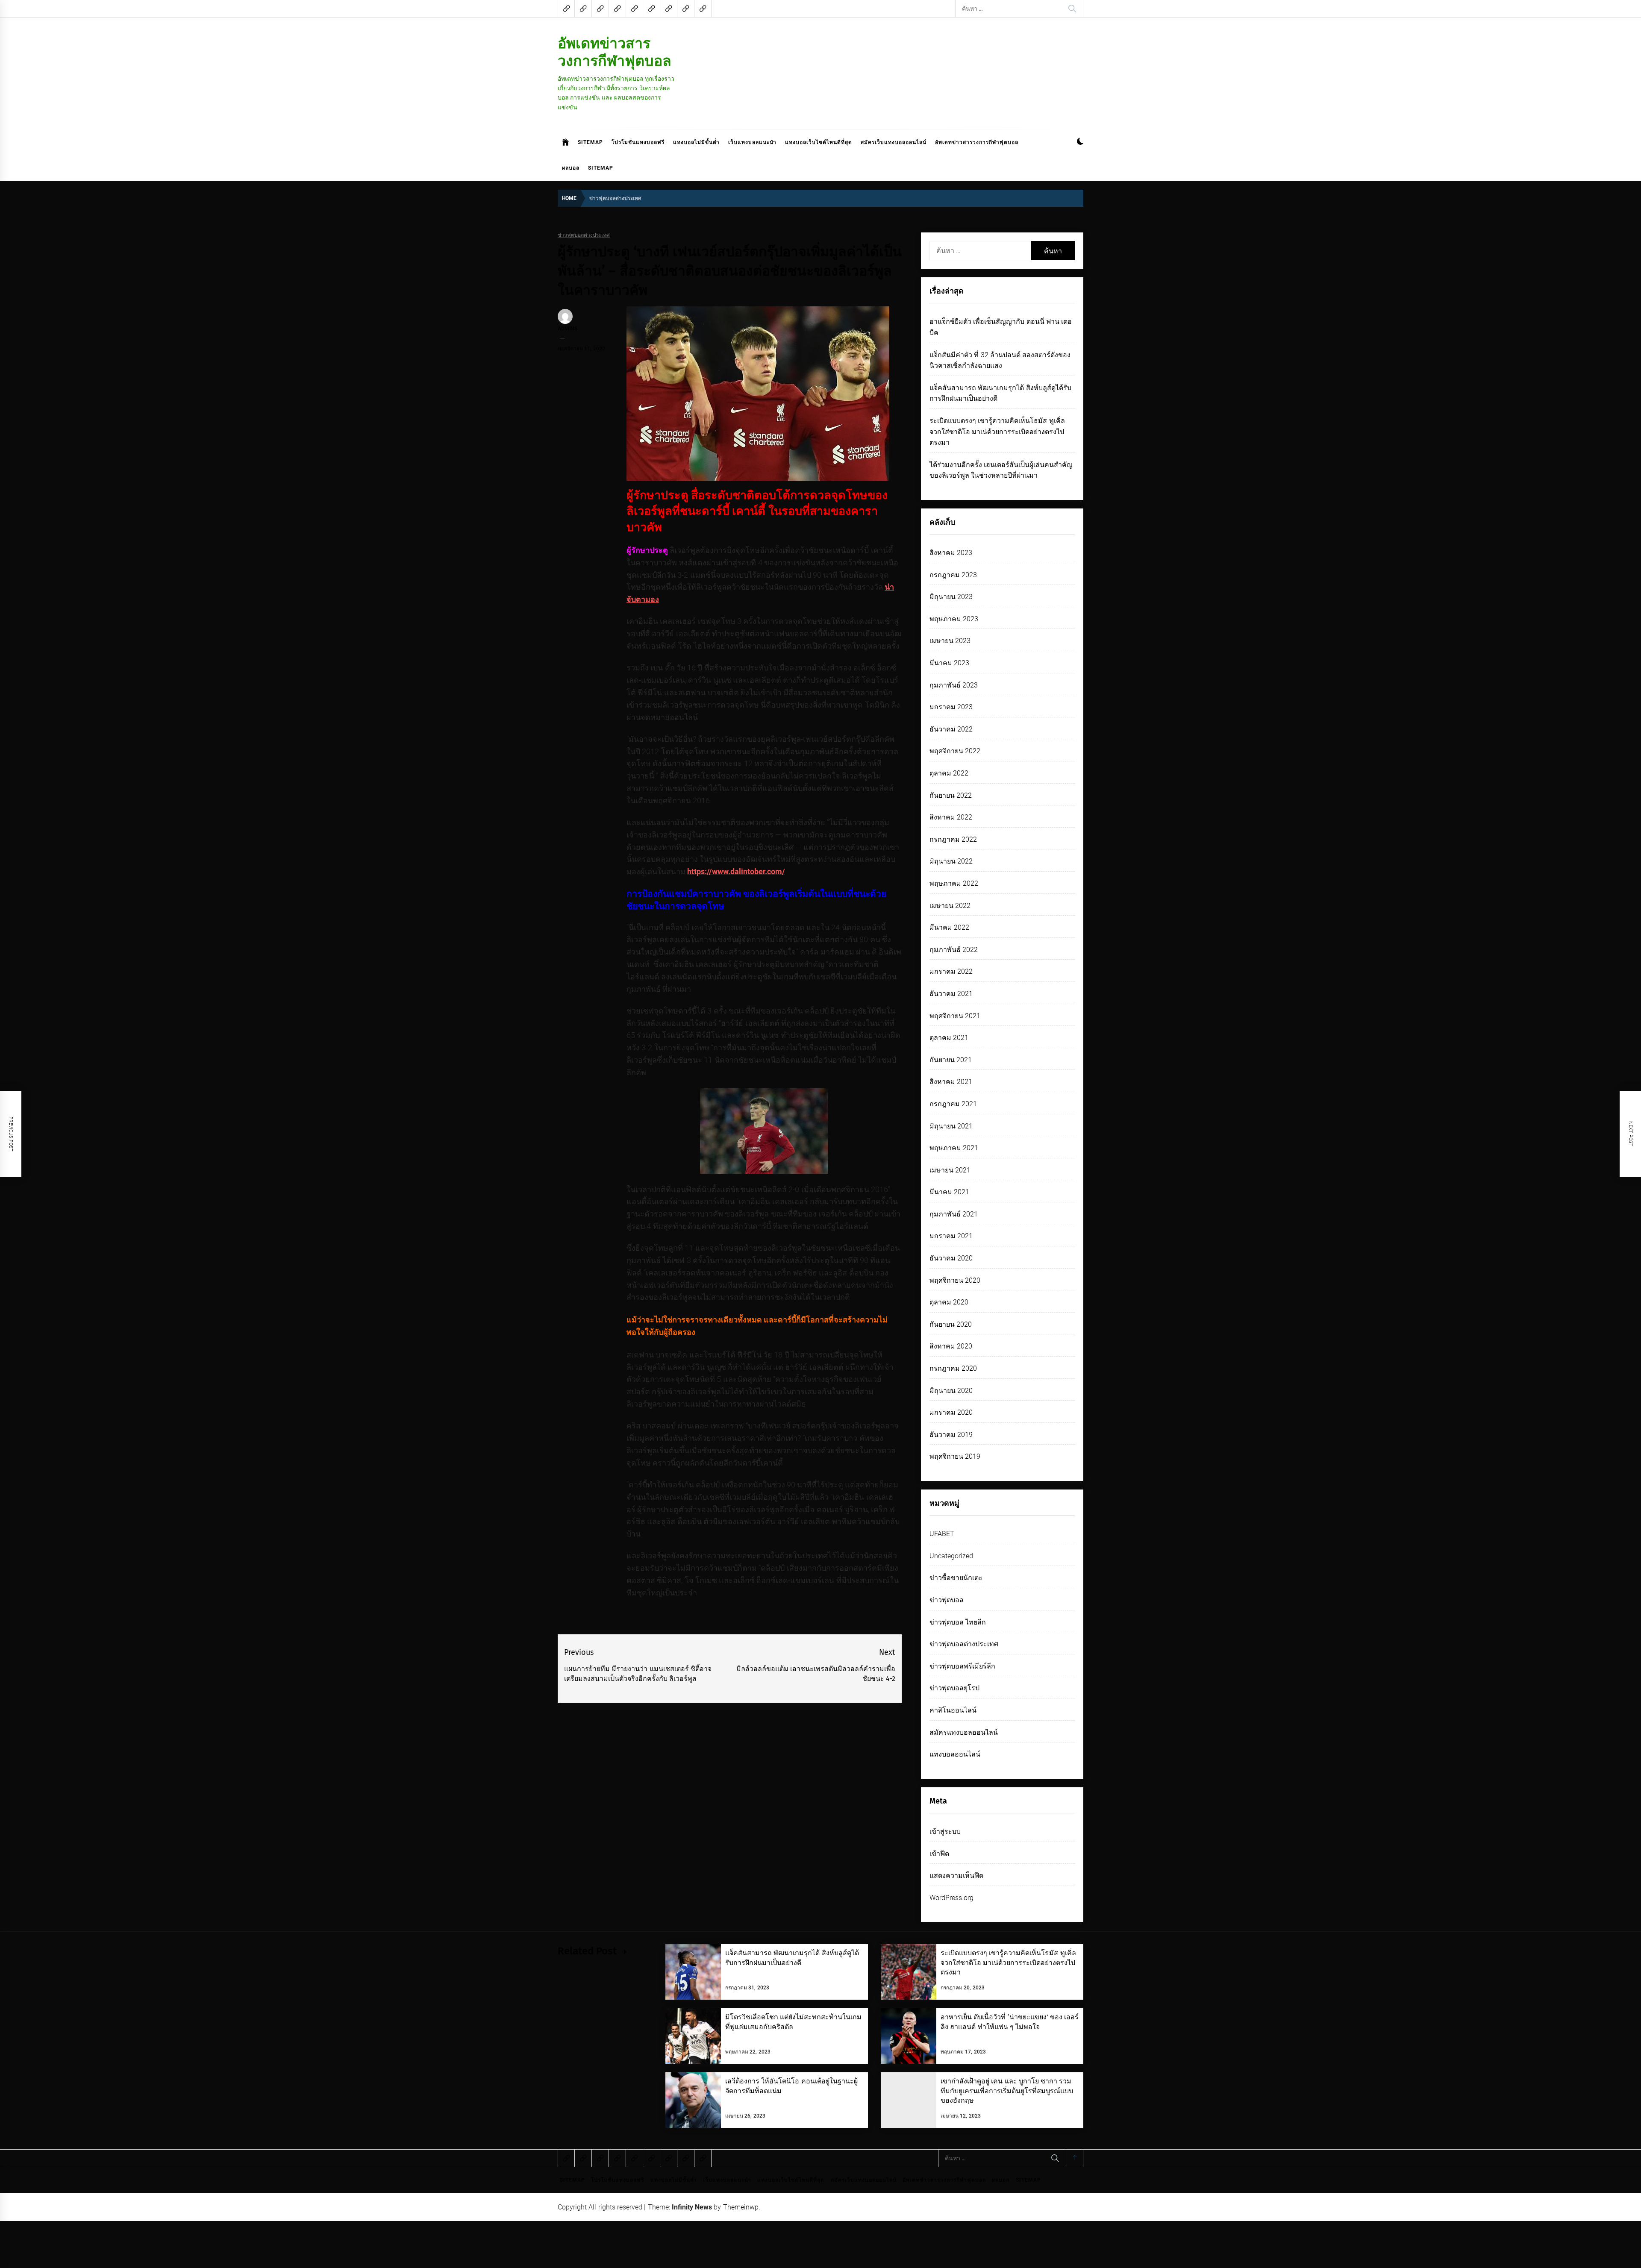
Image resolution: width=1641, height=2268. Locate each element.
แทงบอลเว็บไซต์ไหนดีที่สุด (819, 142)
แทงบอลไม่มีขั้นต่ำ (696, 142)
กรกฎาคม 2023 (953, 575)
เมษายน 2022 (950, 906)
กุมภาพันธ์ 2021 (954, 1214)
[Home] (566, 142)
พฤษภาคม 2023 (954, 619)
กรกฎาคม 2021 (953, 1104)
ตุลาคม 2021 (949, 1038)
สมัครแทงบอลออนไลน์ (964, 1732)
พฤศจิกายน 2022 (955, 751)
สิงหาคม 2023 (951, 553)
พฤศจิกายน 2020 (955, 1280)
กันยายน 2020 (951, 1324)
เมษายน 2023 (950, 641)
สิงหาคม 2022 (951, 817)
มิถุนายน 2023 (951, 597)
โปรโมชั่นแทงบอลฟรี (638, 142)
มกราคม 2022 (951, 971)
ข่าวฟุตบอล (947, 1600)
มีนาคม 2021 (949, 1192)
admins (568, 329)
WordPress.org (951, 1898)
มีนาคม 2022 (949, 927)
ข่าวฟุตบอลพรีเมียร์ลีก (962, 1666)
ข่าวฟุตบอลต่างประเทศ (584, 235)
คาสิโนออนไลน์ (953, 1710)
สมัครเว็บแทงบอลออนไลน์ (894, 142)
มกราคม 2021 (951, 1236)
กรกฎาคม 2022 (953, 839)
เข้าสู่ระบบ (945, 1832)
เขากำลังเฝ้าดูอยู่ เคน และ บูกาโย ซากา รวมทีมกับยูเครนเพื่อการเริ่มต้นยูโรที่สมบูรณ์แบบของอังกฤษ (1007, 2091)
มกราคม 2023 (951, 707)
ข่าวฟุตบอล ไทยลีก (958, 1622)
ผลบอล (571, 168)
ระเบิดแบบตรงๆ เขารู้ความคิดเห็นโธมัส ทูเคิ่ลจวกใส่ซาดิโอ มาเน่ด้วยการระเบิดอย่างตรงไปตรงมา (997, 432)
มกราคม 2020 (951, 1412)
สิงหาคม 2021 (951, 1082)
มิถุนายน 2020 (951, 1391)
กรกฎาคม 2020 (953, 1368)
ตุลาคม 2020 (949, 1302)
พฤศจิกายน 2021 (955, 1016)
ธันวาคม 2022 (951, 729)
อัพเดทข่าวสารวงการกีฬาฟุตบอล (615, 52)
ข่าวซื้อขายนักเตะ (956, 1578)
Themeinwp (741, 2207)
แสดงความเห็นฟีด (956, 1876)
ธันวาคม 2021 (951, 994)
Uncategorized (951, 1556)
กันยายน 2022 (951, 795)
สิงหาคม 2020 (951, 1346)
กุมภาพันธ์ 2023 (954, 685)
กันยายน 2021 (951, 1060)
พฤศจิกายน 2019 (955, 1456)
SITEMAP (590, 142)
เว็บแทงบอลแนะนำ (752, 142)
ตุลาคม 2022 (949, 773)
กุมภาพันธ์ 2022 (954, 950)
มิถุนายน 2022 (951, 861)
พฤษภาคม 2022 (954, 883)
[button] (1080, 142)
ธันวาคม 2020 (951, 1258)
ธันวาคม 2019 (951, 1435)
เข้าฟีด (939, 1854)
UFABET (942, 1534)
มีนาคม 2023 (949, 663)
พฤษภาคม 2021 (954, 1148)
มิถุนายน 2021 (951, 1126)
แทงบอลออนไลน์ (955, 1754)
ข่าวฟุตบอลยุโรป (954, 1688)
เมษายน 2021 (950, 1170)
